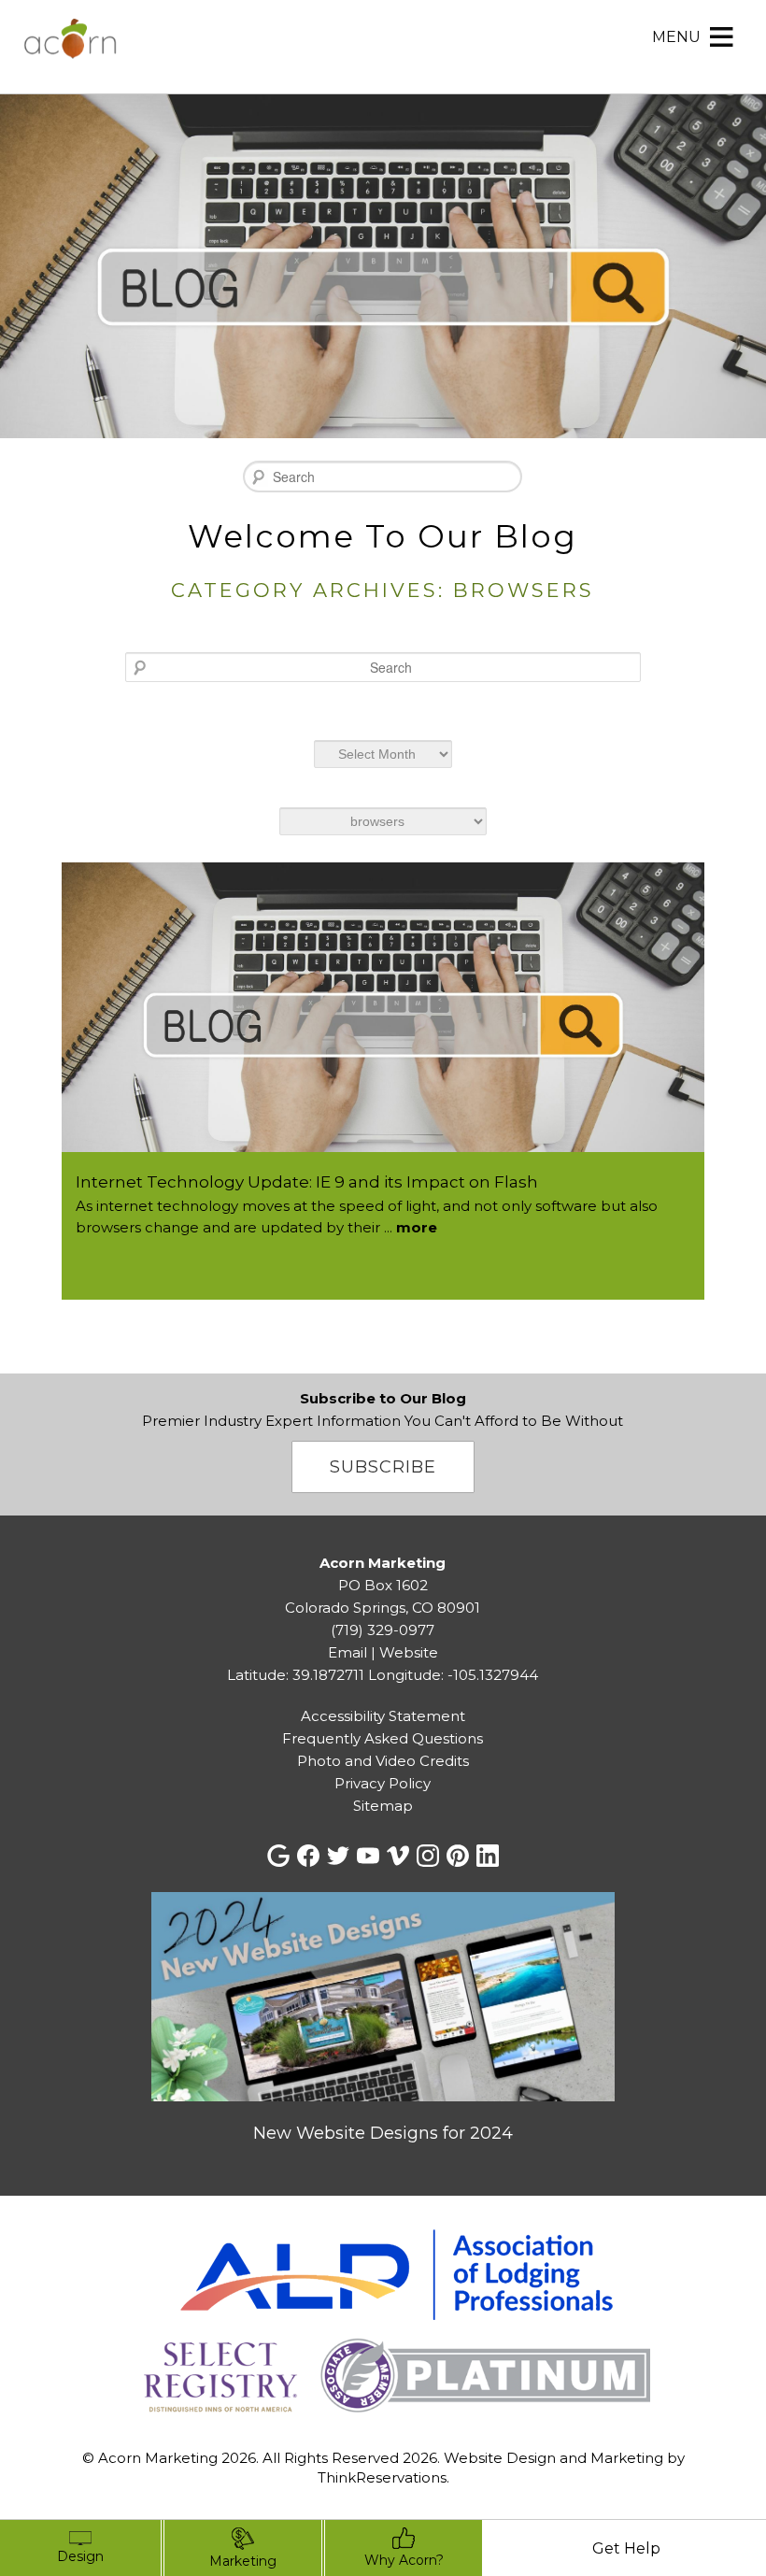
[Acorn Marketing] (70, 50)
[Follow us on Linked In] (488, 1856)
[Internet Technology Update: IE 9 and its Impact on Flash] (383, 1147)
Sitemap (383, 1806)
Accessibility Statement (383, 1716)
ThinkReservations (382, 2477)
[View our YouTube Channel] (368, 1856)
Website (409, 1652)
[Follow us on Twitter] (338, 1856)
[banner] (383, 2325)
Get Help (626, 2548)
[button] (676, 37)
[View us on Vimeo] (398, 1856)
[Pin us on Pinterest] (458, 1856)
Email (348, 1652)
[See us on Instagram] (428, 1856)
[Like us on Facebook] (308, 1856)
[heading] (383, 563)
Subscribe (383, 1467)
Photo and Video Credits (383, 1761)
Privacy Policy (383, 1783)
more (417, 1227)
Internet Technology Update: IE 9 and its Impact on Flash (307, 1182)
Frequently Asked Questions (383, 1738)
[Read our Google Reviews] (278, 1856)
